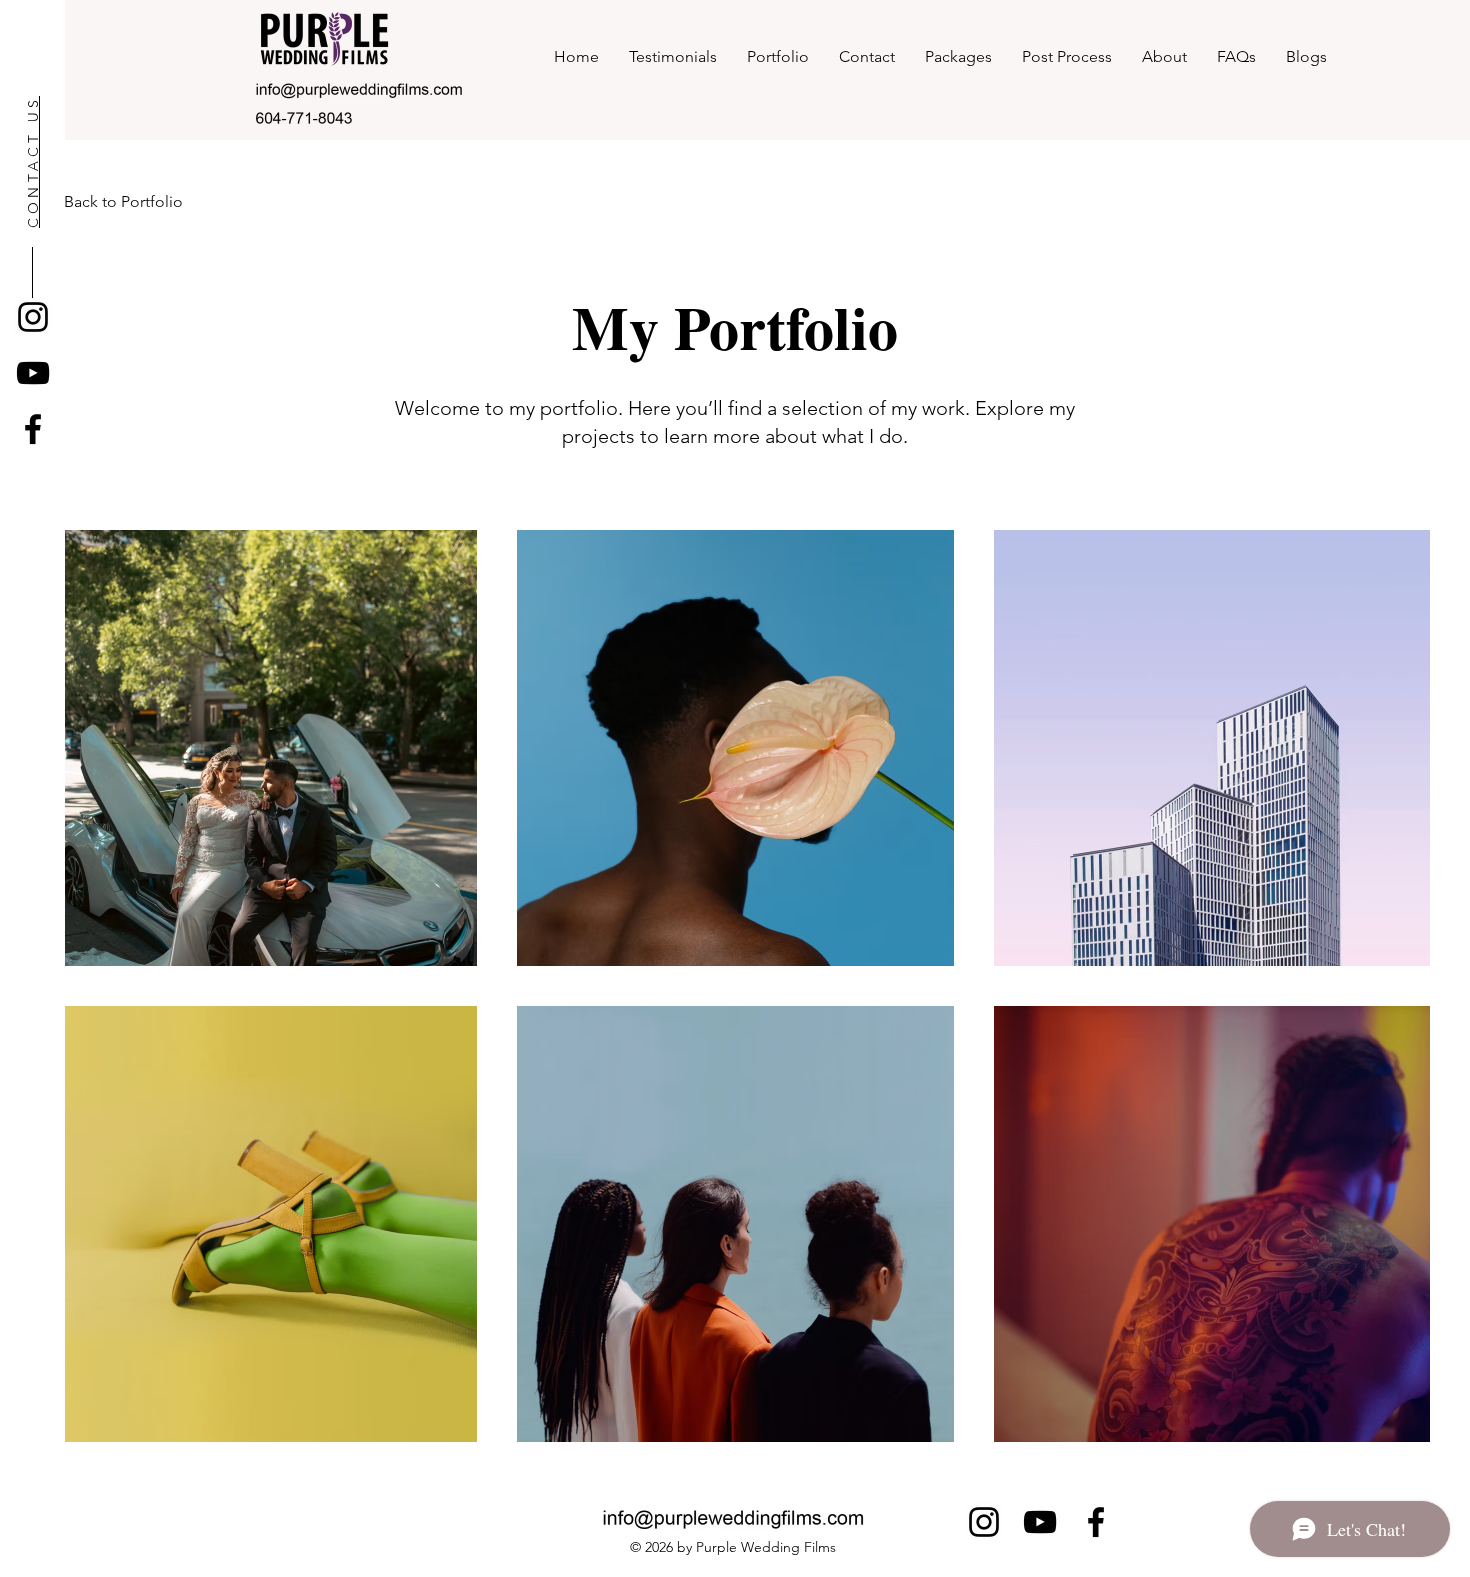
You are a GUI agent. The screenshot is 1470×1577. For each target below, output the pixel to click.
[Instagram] (33, 317)
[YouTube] (33, 373)
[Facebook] (33, 429)
